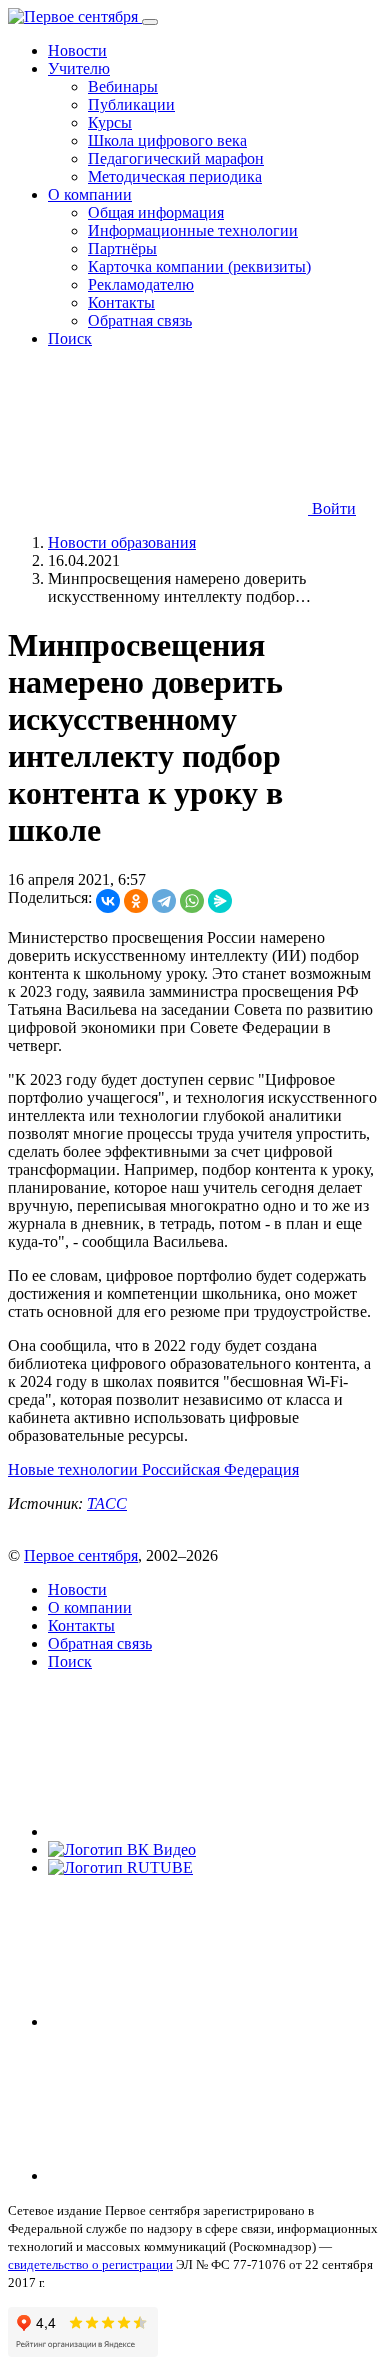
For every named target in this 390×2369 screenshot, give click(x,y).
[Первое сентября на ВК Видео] (122, 1849)
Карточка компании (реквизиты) (199, 266)
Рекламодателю (141, 284)
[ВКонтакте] (108, 901)
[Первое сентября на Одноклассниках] (198, 2175)
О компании (90, 1607)
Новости (77, 50)
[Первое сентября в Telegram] (198, 2021)
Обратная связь (140, 320)
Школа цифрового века (167, 140)
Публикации (131, 104)
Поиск (70, 338)
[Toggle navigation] (150, 22)
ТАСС (107, 1503)
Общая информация (156, 212)
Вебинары (123, 86)
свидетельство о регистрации (90, 2264)
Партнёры (122, 248)
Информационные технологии (193, 230)
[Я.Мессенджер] (220, 901)
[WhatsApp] (192, 901)
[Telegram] (164, 901)
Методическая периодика (175, 176)
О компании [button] (90, 194)
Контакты (121, 302)
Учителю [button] (79, 68)
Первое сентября (81, 1555)
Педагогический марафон (176, 158)
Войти (332, 508)
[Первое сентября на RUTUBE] (120, 1867)
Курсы (110, 122)
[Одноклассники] (136, 901)
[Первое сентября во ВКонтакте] (198, 1831)
